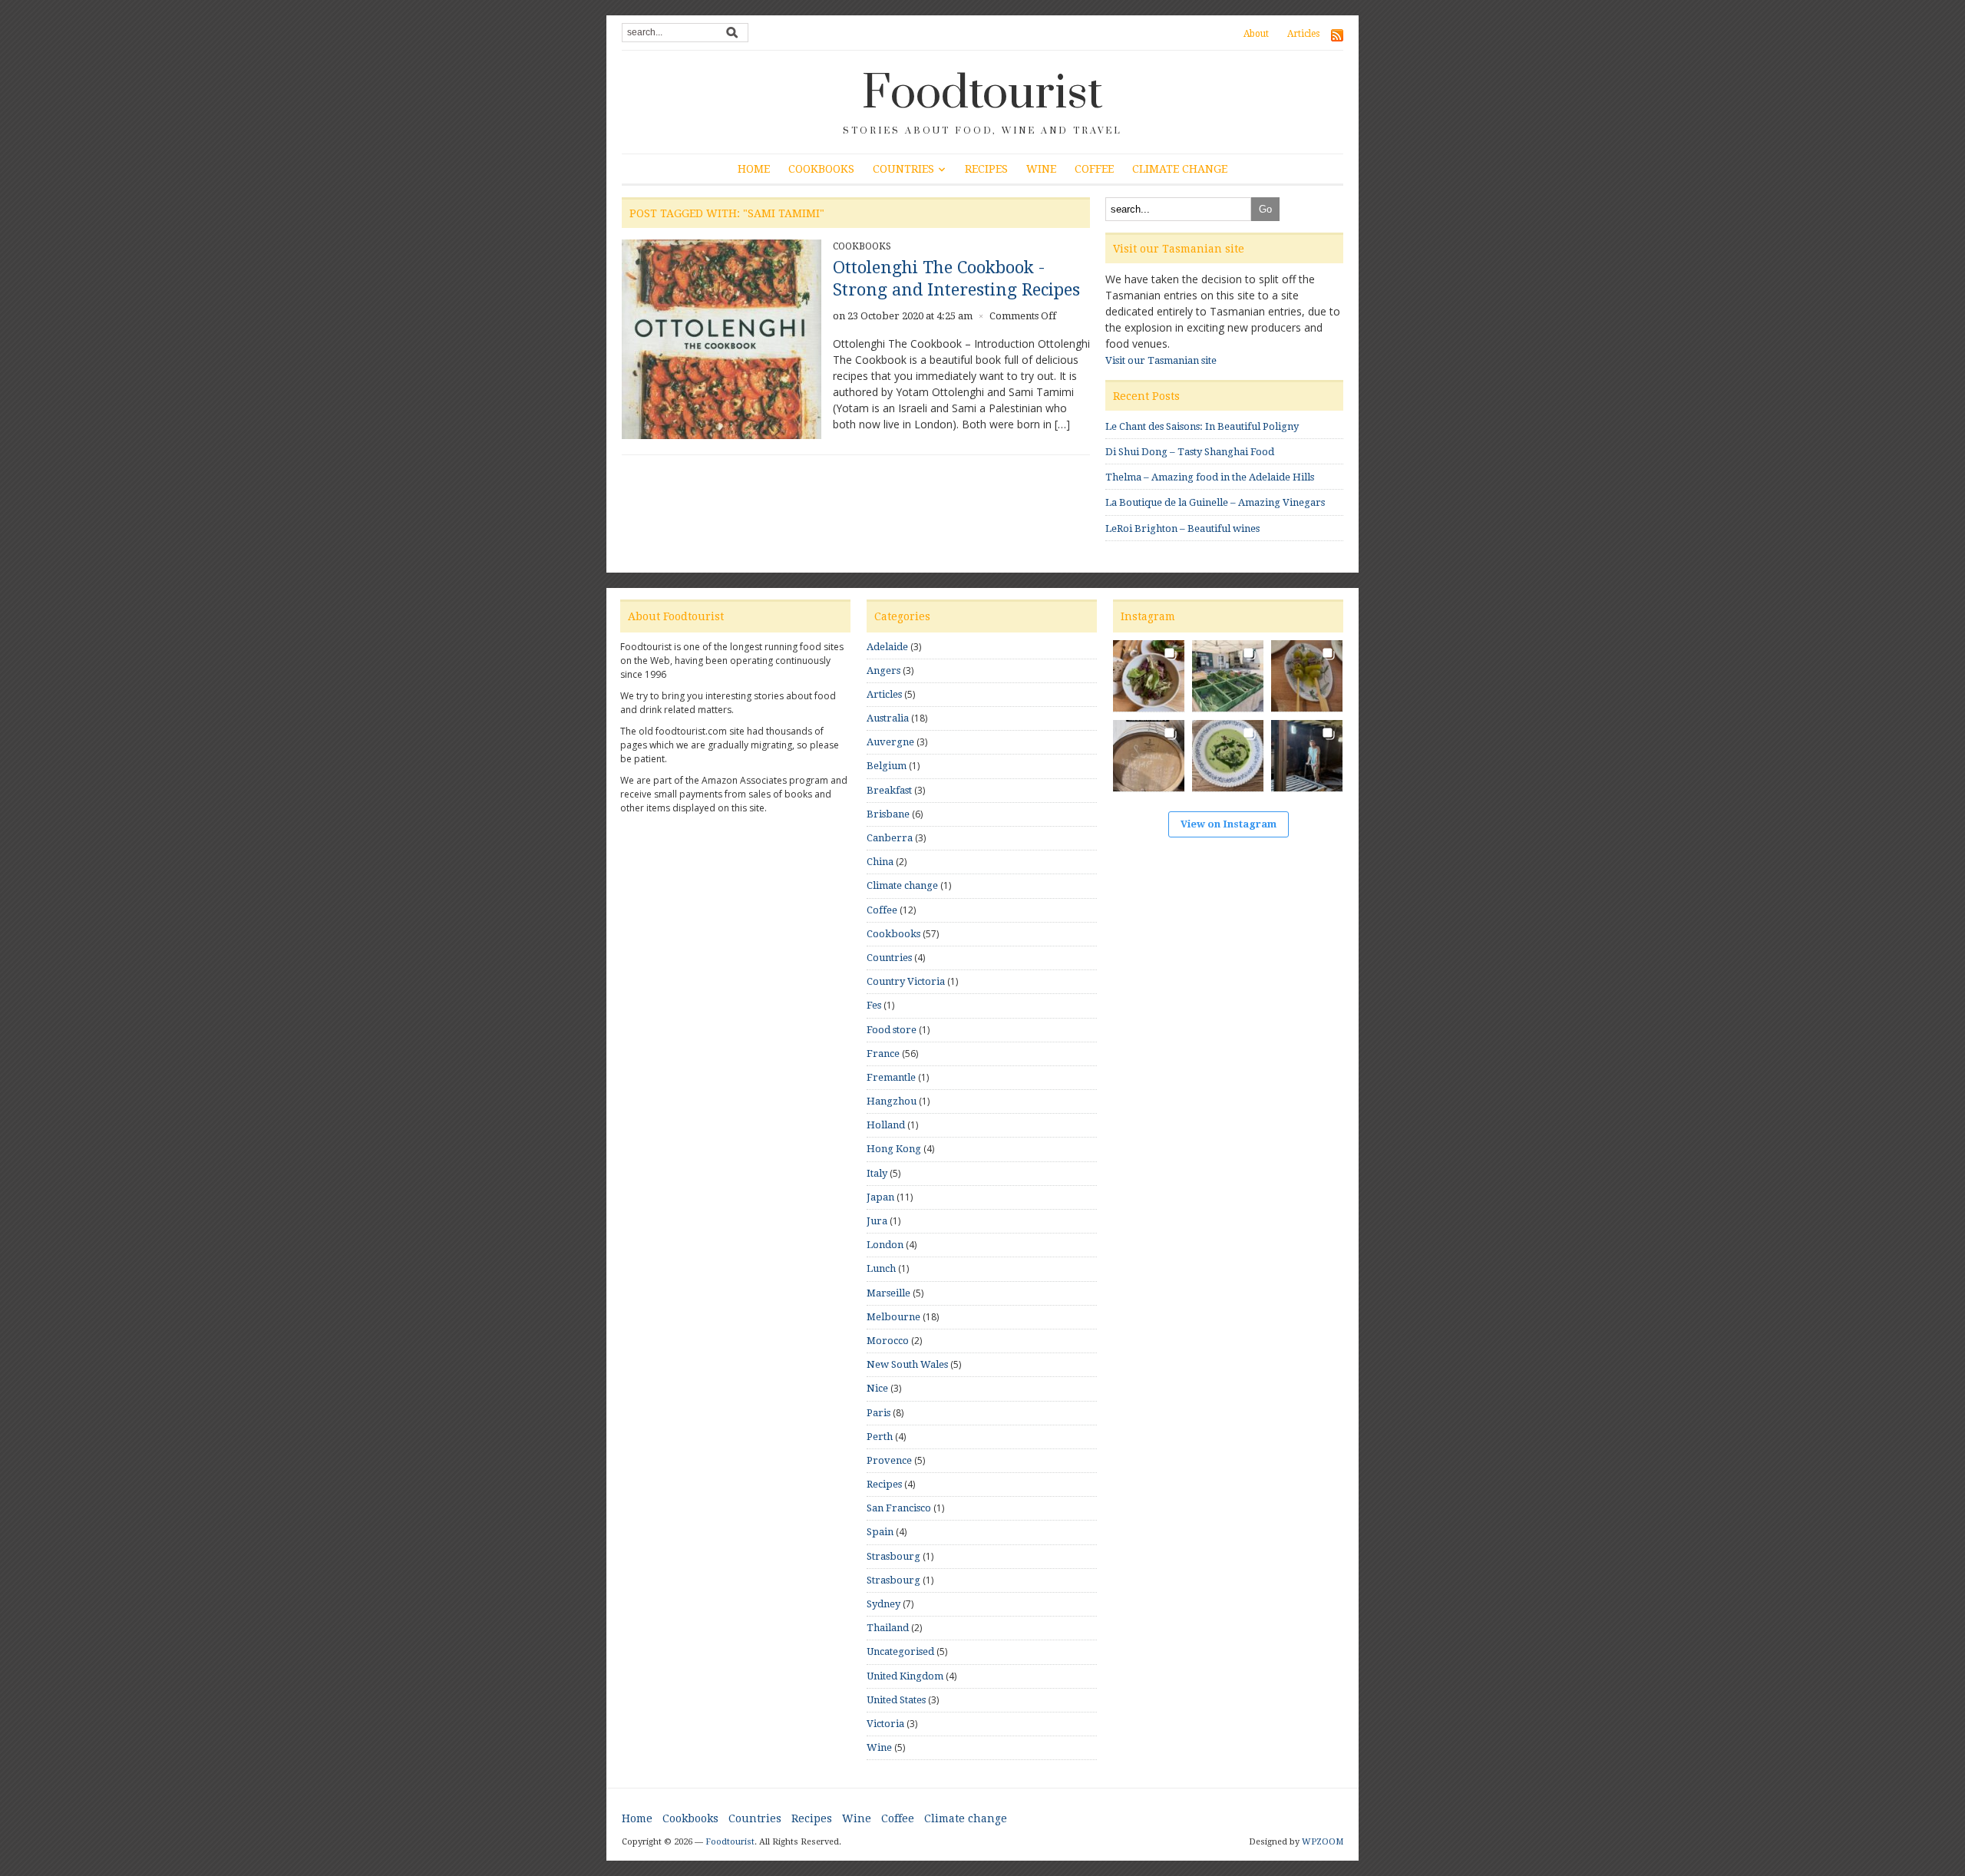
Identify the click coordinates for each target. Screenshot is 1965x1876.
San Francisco (899, 1508)
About (1256, 34)
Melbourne (893, 1317)
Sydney (883, 1604)
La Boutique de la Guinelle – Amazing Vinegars (1215, 502)
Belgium (887, 766)
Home (754, 169)
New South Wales (907, 1364)
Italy (877, 1173)
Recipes (986, 169)
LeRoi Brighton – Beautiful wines (1182, 528)
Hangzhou (892, 1101)
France (883, 1054)
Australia (888, 718)
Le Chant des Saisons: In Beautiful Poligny (1202, 426)
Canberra (890, 838)
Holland (886, 1125)
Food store (892, 1030)
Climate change (1180, 169)
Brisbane (888, 814)
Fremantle (891, 1077)
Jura (877, 1221)
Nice (877, 1388)
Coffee (1094, 169)
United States (896, 1700)
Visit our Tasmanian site (1161, 360)
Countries (903, 169)
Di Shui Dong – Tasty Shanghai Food (1190, 452)
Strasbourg (893, 1556)
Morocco (888, 1341)
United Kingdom (905, 1676)
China (880, 862)
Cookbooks (821, 169)
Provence (889, 1460)
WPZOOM (1323, 1842)
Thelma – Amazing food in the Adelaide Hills (1210, 477)
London (885, 1245)
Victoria (885, 1724)
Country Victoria (906, 981)
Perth (880, 1437)
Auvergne (890, 742)
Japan (880, 1197)
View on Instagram (1229, 824)
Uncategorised (900, 1651)
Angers (883, 670)
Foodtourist (982, 94)
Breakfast (889, 790)
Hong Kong (894, 1149)
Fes (874, 1005)
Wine (1041, 169)
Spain (880, 1532)
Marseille (888, 1293)
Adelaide (887, 647)
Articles (1303, 34)
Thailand (888, 1628)
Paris (878, 1413)
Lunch (881, 1268)
